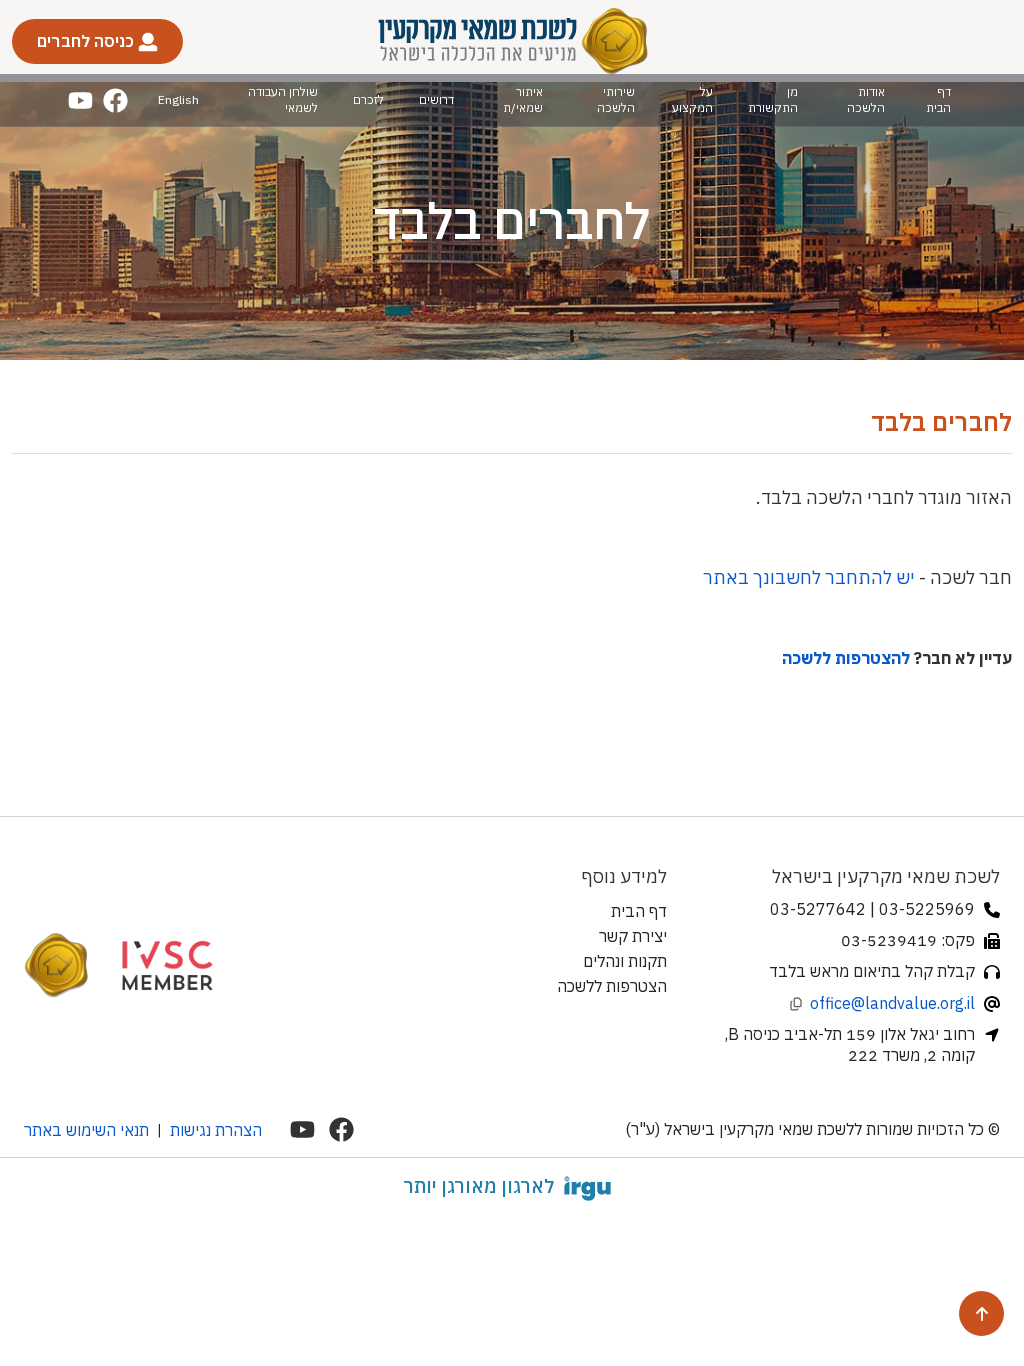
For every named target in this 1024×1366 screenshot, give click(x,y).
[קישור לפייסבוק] (115, 100)
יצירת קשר (633, 936)
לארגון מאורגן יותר (478, 1186)
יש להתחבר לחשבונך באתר (809, 577)
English (178, 99)
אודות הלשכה (866, 99)
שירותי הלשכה (616, 99)
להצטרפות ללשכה (846, 658)
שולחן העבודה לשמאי (283, 99)
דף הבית (938, 99)
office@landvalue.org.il (892, 1003)
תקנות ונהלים (625, 961)
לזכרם (368, 99)
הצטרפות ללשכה (612, 986)
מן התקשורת (773, 99)
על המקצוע (692, 99)
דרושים (436, 99)
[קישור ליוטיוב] (80, 100)
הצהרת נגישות (216, 1130)
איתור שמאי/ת (523, 99)
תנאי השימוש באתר (86, 1130)
